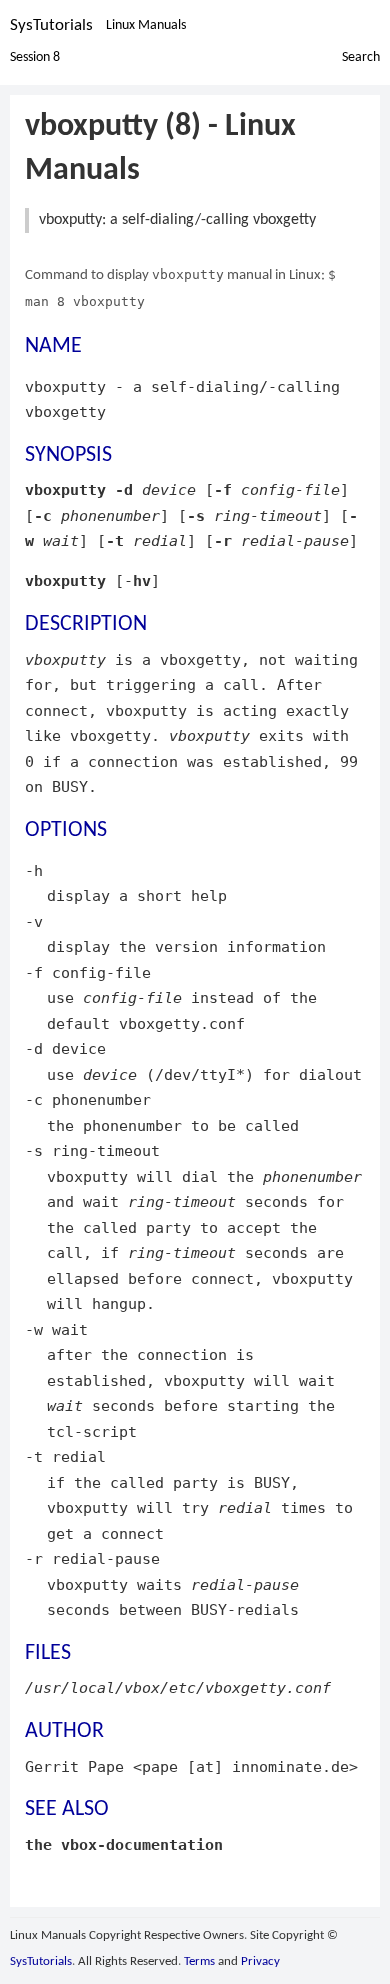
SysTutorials (51, 25)
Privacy (260, 1961)
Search (361, 57)
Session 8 (35, 57)
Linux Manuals (146, 25)
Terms (199, 1961)
